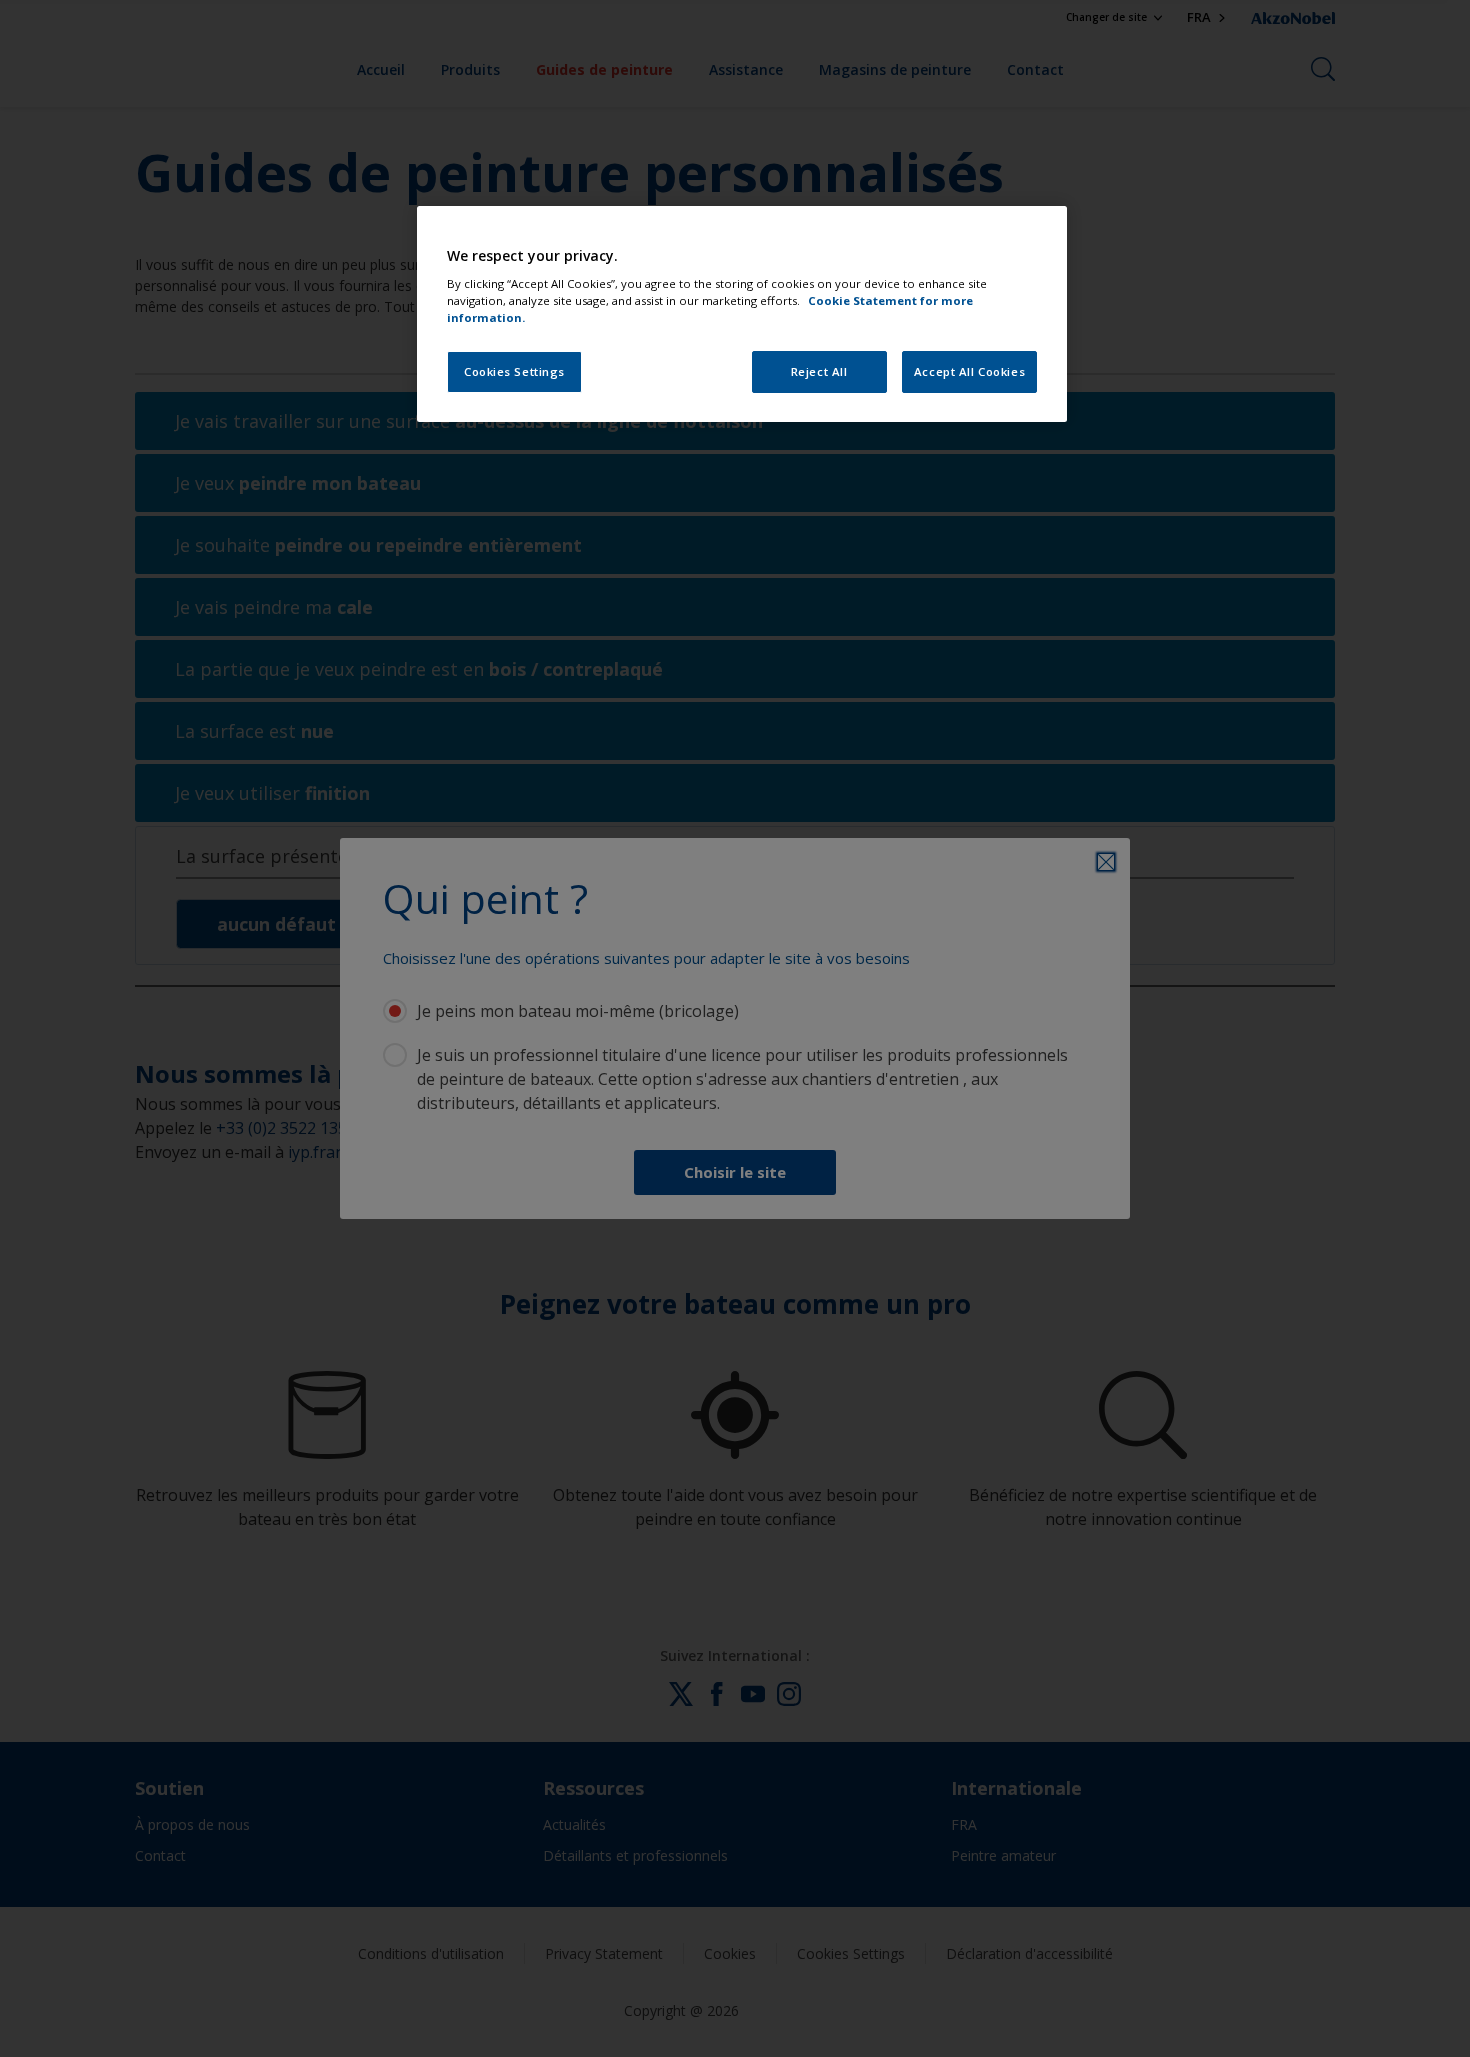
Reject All (819, 371)
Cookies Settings (514, 371)
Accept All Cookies (969, 371)
